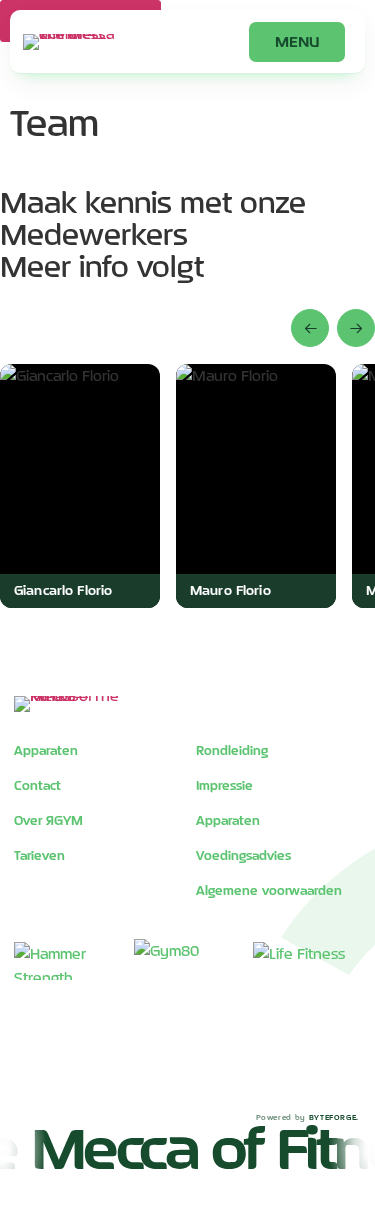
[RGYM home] (73, 42)
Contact (37, 785)
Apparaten (46, 750)
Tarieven (39, 855)
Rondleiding (232, 750)
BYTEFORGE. (334, 1117)
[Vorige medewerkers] (310, 328)
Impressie (224, 785)
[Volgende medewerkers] (356, 328)
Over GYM (48, 820)
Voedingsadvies (243, 855)
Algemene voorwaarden (269, 890)
